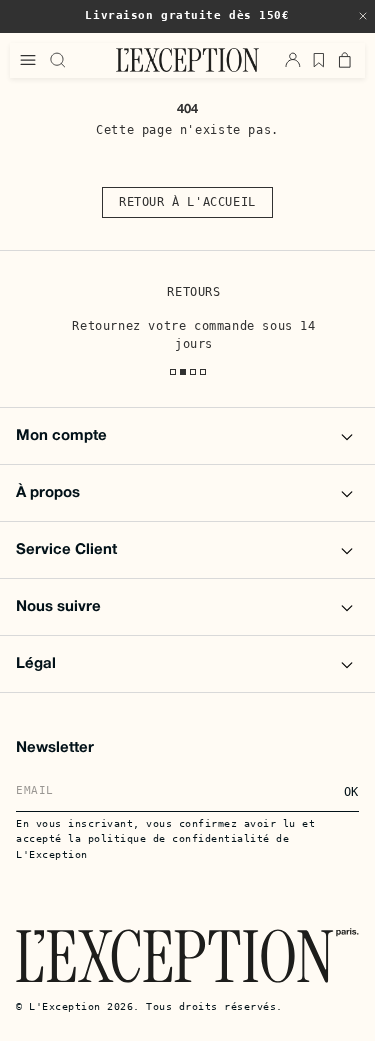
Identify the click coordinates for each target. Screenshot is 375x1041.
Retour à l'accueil (187, 202)
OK (351, 792)
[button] (363, 16)
